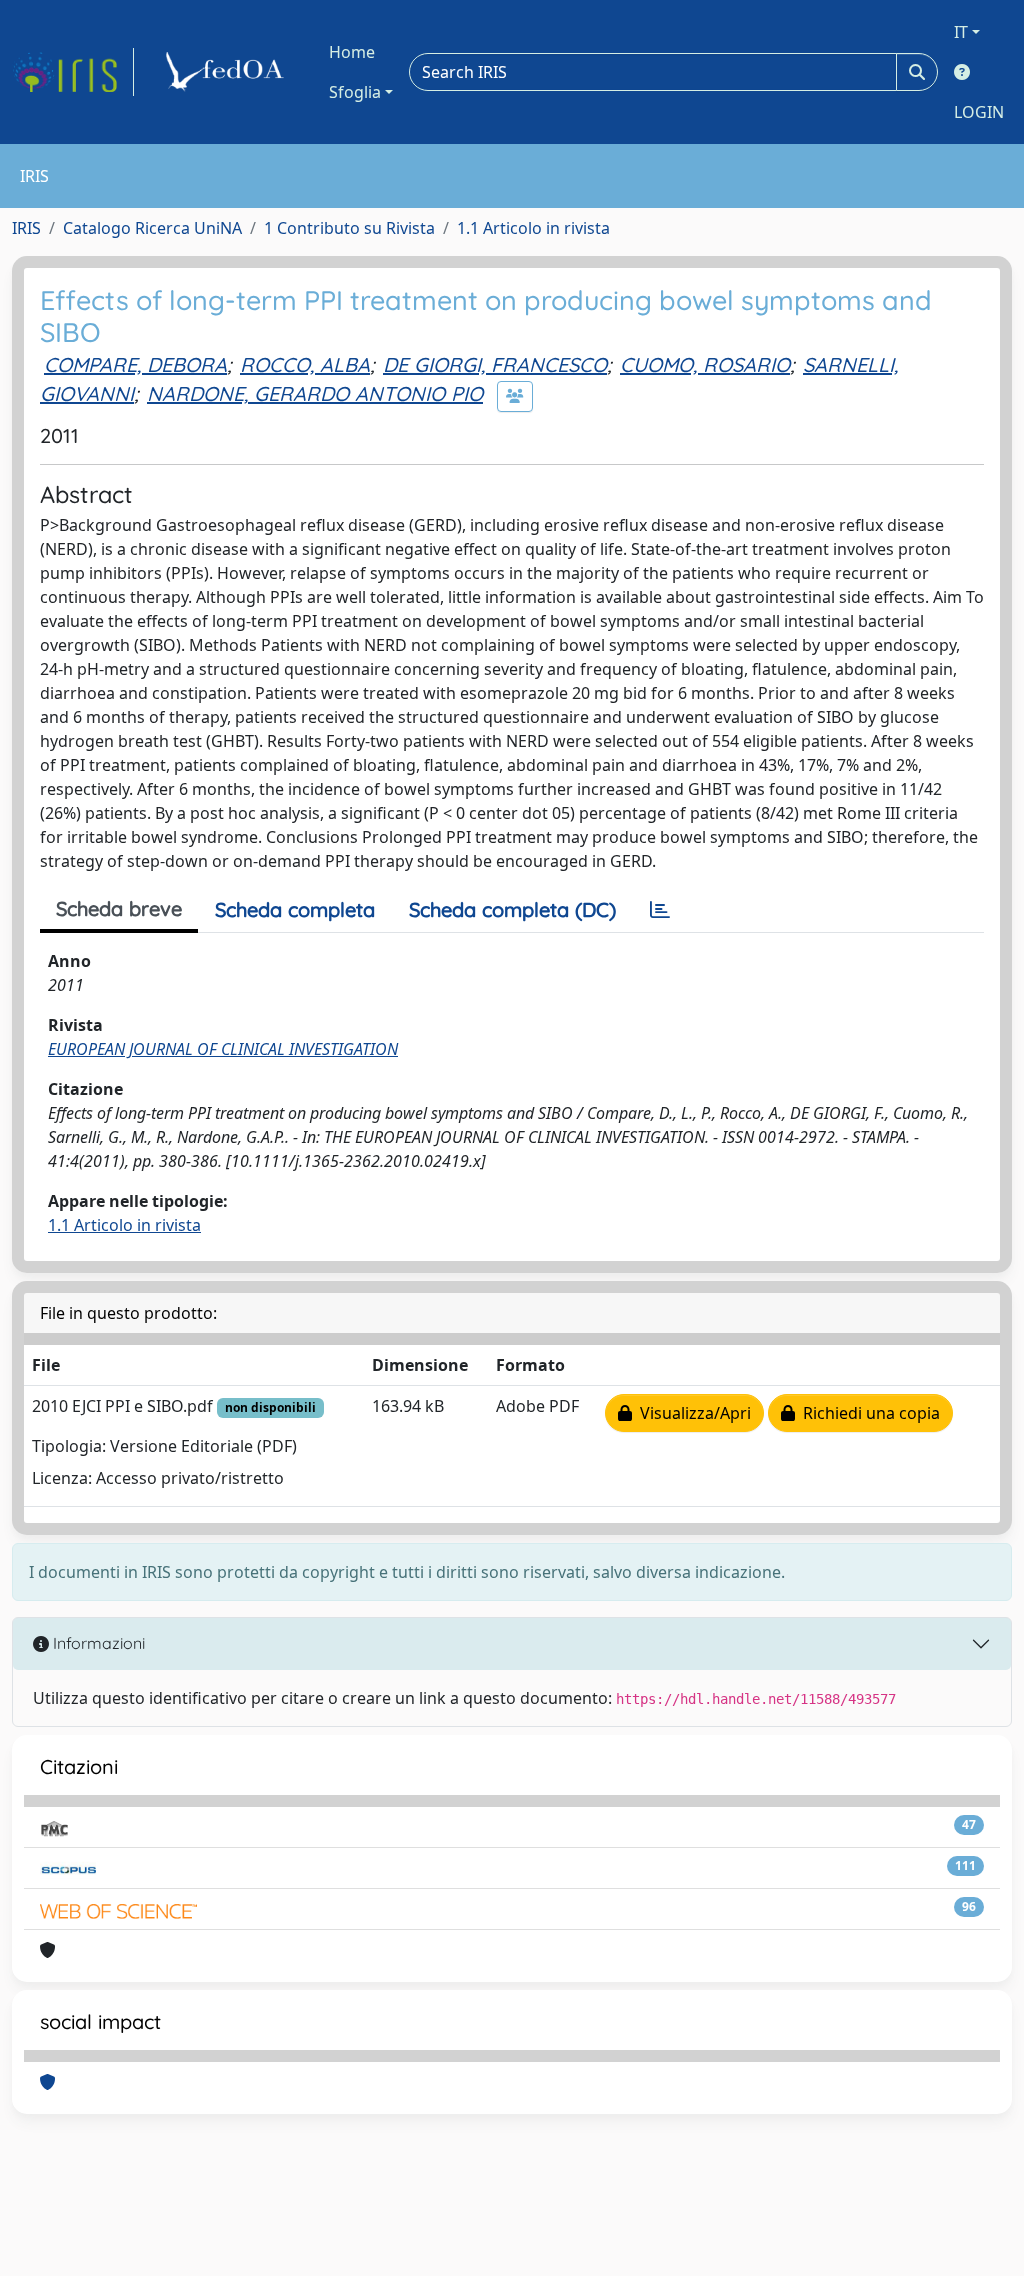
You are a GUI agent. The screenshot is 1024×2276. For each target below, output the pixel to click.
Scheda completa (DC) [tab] (512, 909)
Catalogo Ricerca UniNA (152, 228)
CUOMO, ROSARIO (705, 364)
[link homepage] (73, 72)
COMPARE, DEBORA (135, 364)
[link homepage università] (228, 72)
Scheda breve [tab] (119, 908)
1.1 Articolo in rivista (533, 228)
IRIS (26, 228)
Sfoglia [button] (355, 92)
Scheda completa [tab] (295, 909)
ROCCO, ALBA (305, 364)
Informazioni (97, 1643)
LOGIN (979, 112)
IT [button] (961, 32)
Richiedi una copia (867, 1413)
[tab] (660, 910)
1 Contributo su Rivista (349, 228)
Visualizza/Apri (691, 1413)
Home (352, 52)
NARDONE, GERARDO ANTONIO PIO (315, 393)
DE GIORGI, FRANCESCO (495, 364)
